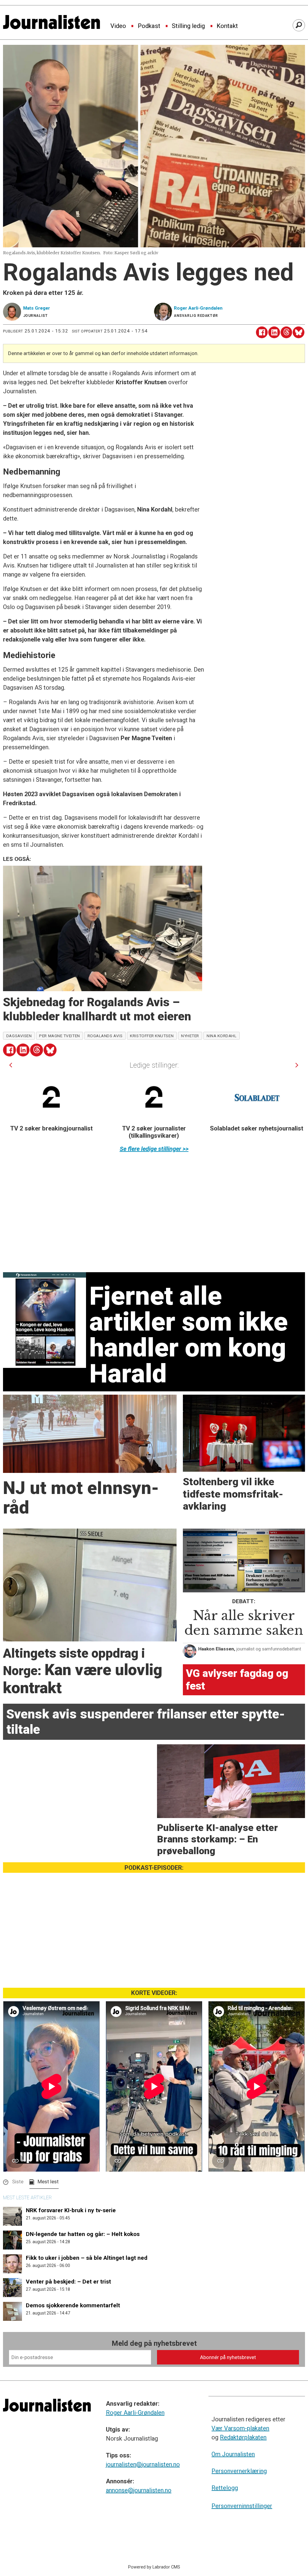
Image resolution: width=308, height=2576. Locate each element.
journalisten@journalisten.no (143, 2464)
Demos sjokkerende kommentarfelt (73, 2305)
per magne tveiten (59, 1036)
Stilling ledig (188, 26)
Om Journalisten (233, 2454)
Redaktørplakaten (243, 2437)
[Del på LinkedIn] (274, 332)
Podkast (149, 26)
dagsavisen (19, 1036)
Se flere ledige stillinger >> (154, 1149)
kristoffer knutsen (152, 1036)
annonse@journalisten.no (139, 2490)
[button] (11, 1065)
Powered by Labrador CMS (154, 2567)
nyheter (190, 1036)
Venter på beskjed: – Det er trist (68, 2282)
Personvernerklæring (239, 2471)
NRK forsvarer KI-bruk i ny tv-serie (71, 2210)
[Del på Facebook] (262, 332)
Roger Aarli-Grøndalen (135, 2413)
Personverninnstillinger (242, 2506)
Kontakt (227, 26)
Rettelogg (225, 2488)
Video (118, 26)
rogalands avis (105, 1036)
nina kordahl (222, 1036)
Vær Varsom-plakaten (240, 2428)
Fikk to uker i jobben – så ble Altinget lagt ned (87, 2258)
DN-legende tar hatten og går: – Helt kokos (83, 2234)
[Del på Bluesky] (299, 332)
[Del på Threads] (286, 332)
